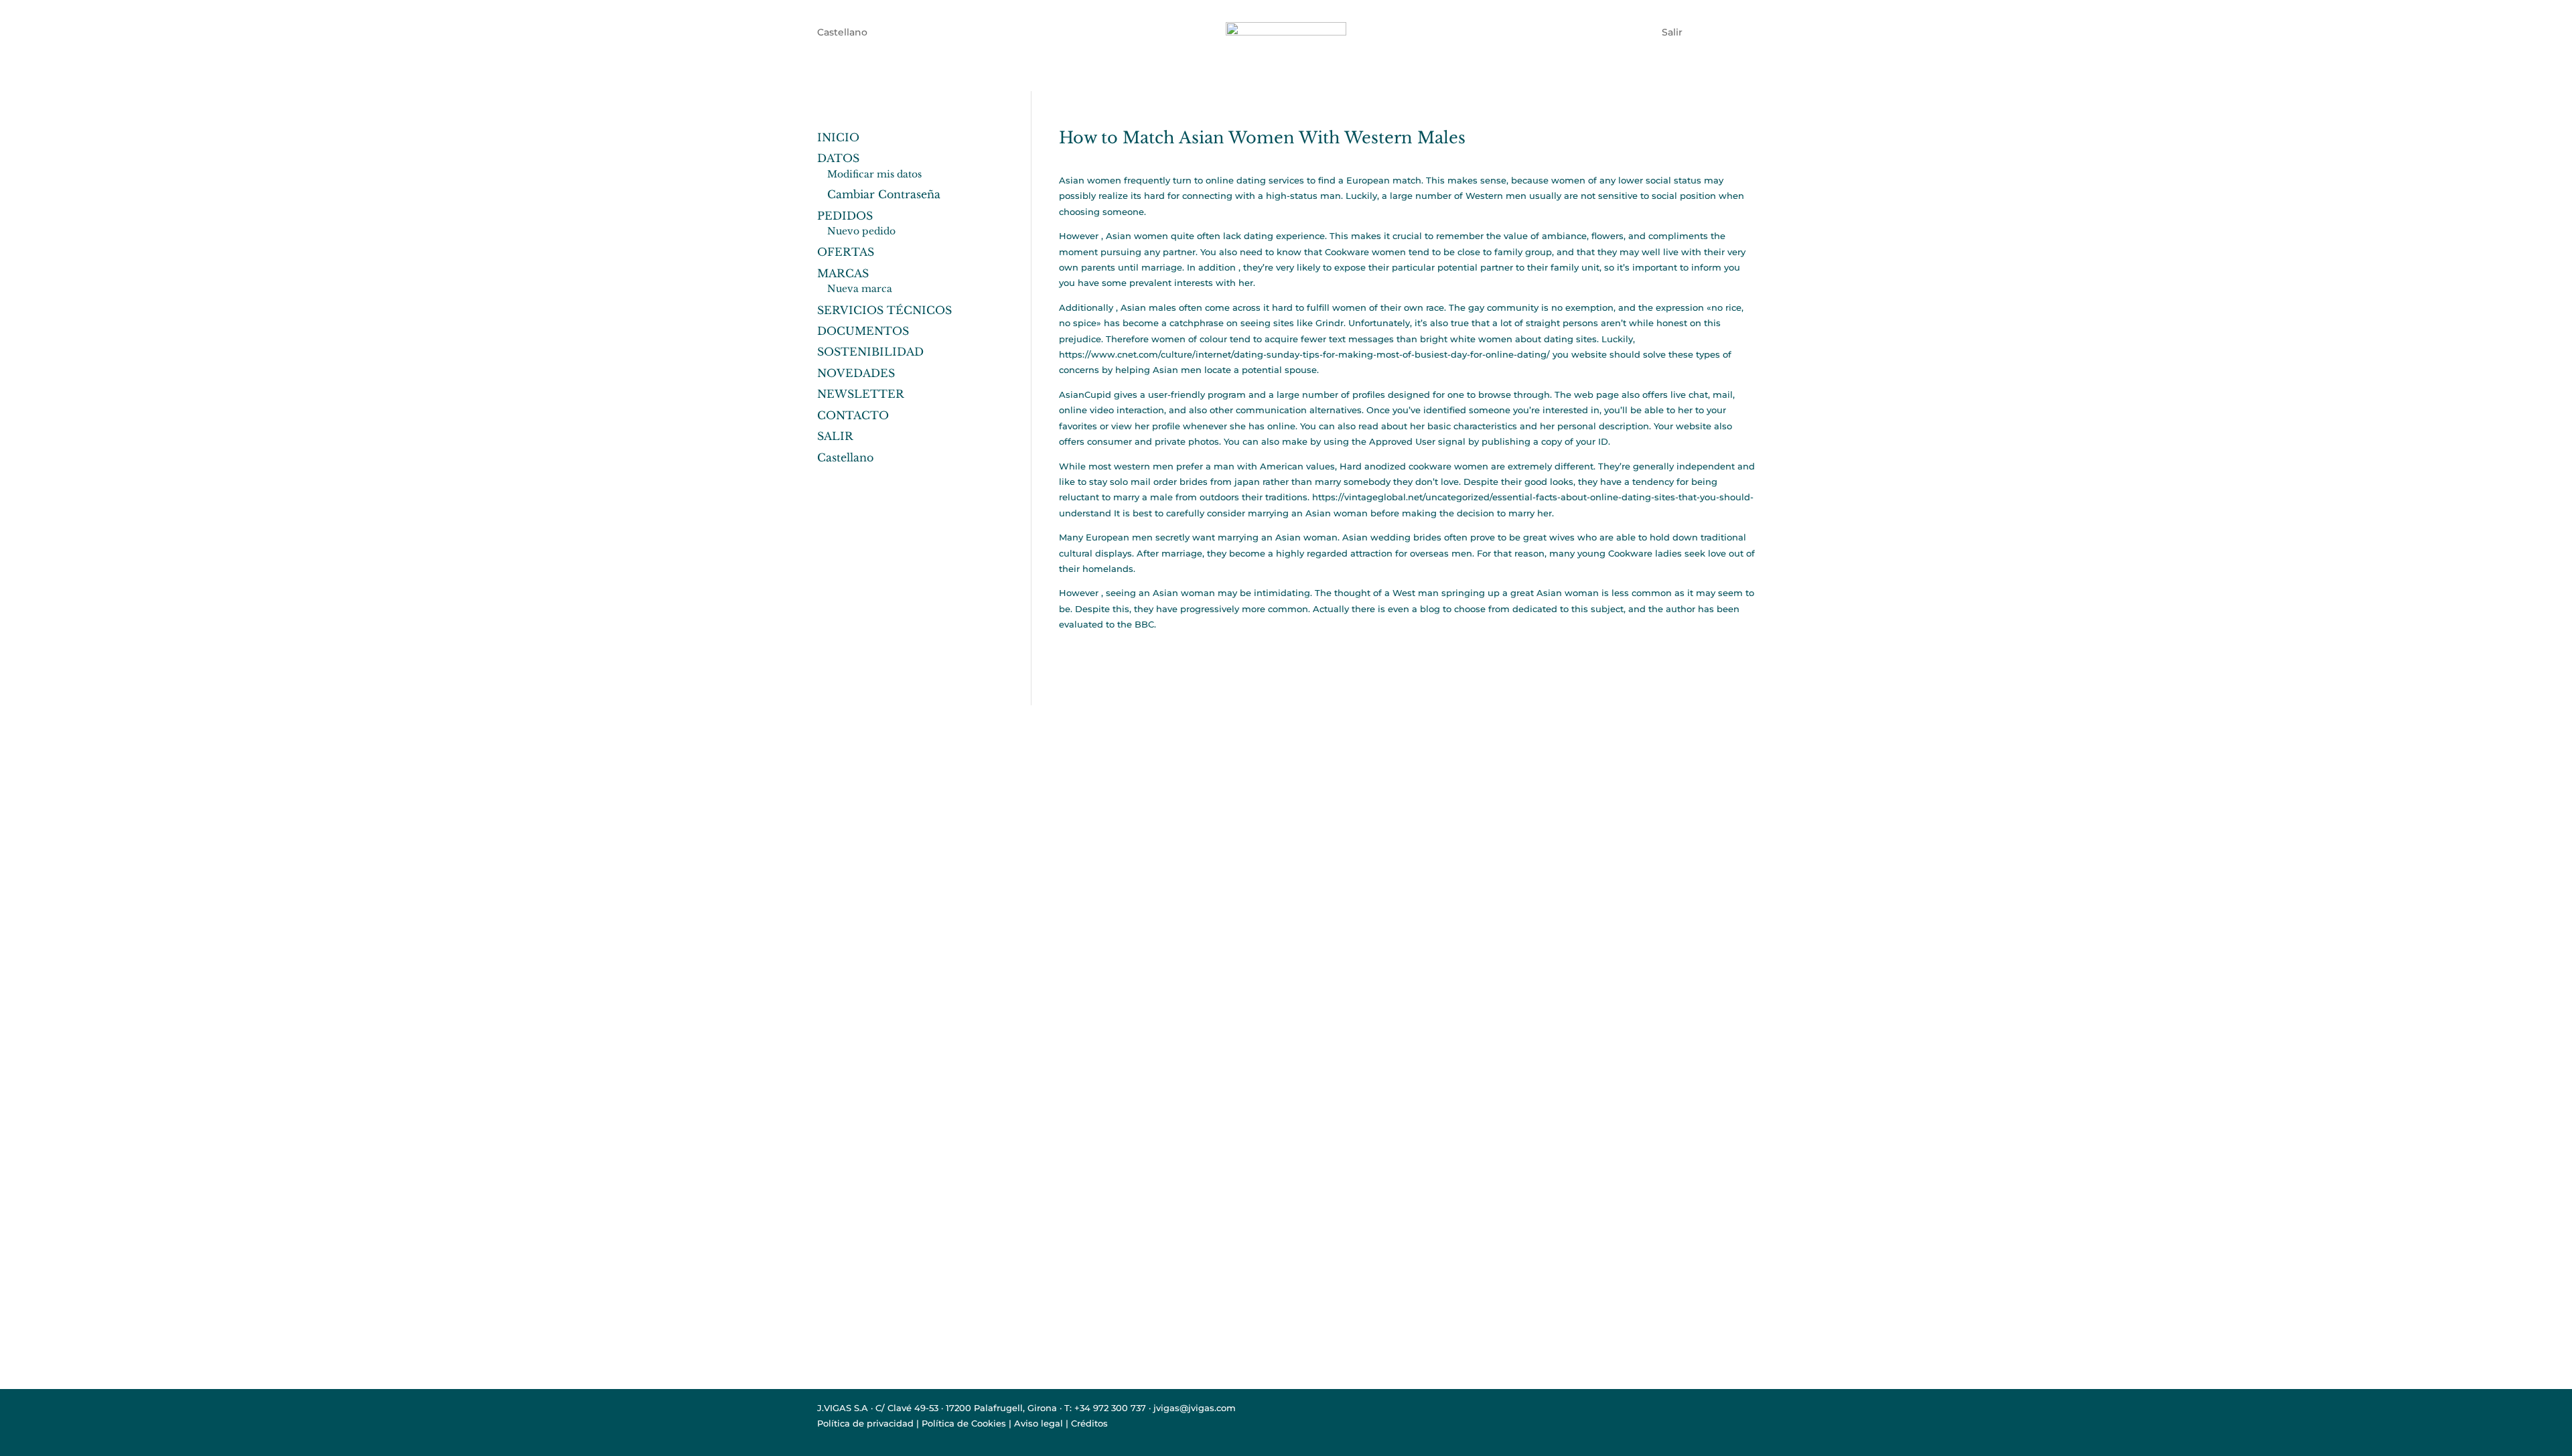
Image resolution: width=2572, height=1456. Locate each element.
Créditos (1089, 1423)
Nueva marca (860, 289)
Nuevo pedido (861, 231)
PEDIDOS (845, 216)
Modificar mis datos (874, 174)
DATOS (838, 158)
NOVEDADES (856, 373)
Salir (1672, 31)
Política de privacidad (865, 1423)
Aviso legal (1039, 1423)
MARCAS (843, 273)
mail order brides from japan (1195, 482)
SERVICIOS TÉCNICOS (884, 310)
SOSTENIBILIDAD (870, 352)
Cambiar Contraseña (884, 194)
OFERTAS (846, 252)
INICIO (838, 137)
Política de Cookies (964, 1423)
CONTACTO (853, 415)
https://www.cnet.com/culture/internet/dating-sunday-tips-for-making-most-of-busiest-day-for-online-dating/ (1304, 354)
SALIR (835, 436)
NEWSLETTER (861, 394)
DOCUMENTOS (863, 331)
